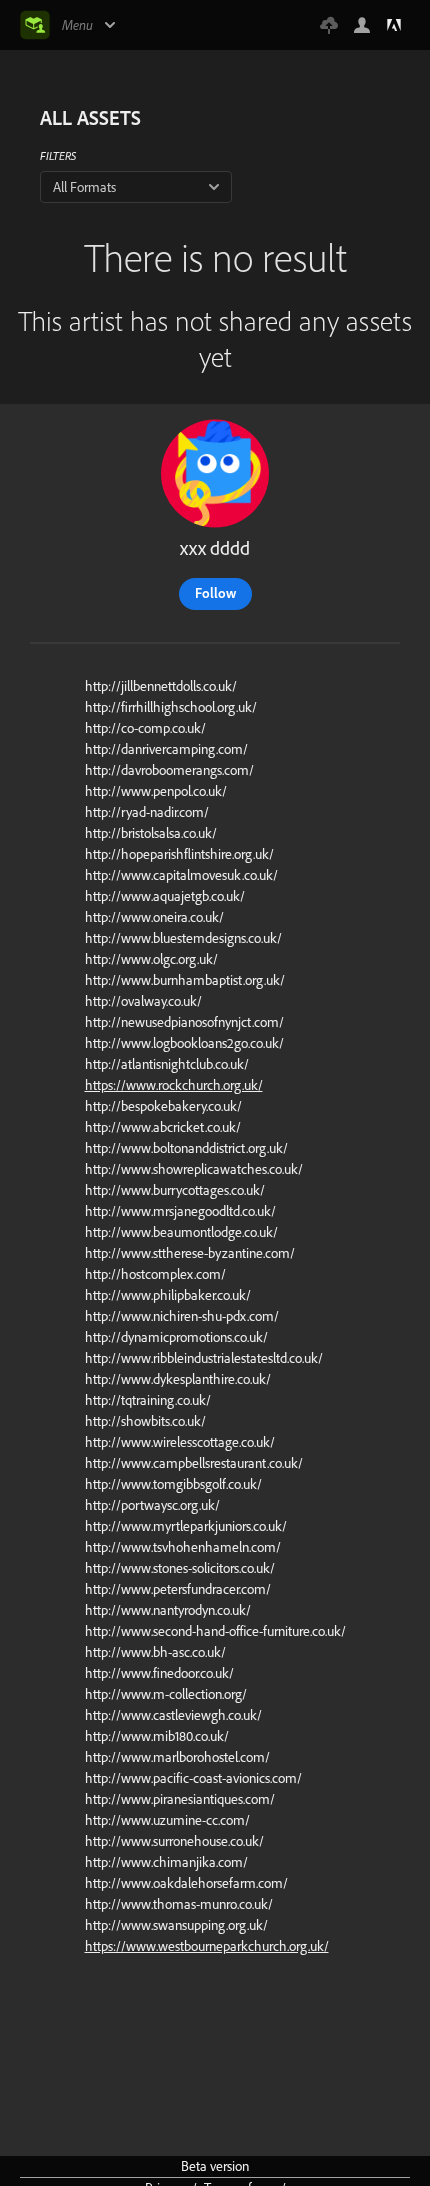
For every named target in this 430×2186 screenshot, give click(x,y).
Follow (215, 593)
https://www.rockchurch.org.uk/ (174, 1085)
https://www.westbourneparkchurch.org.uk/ (207, 1946)
